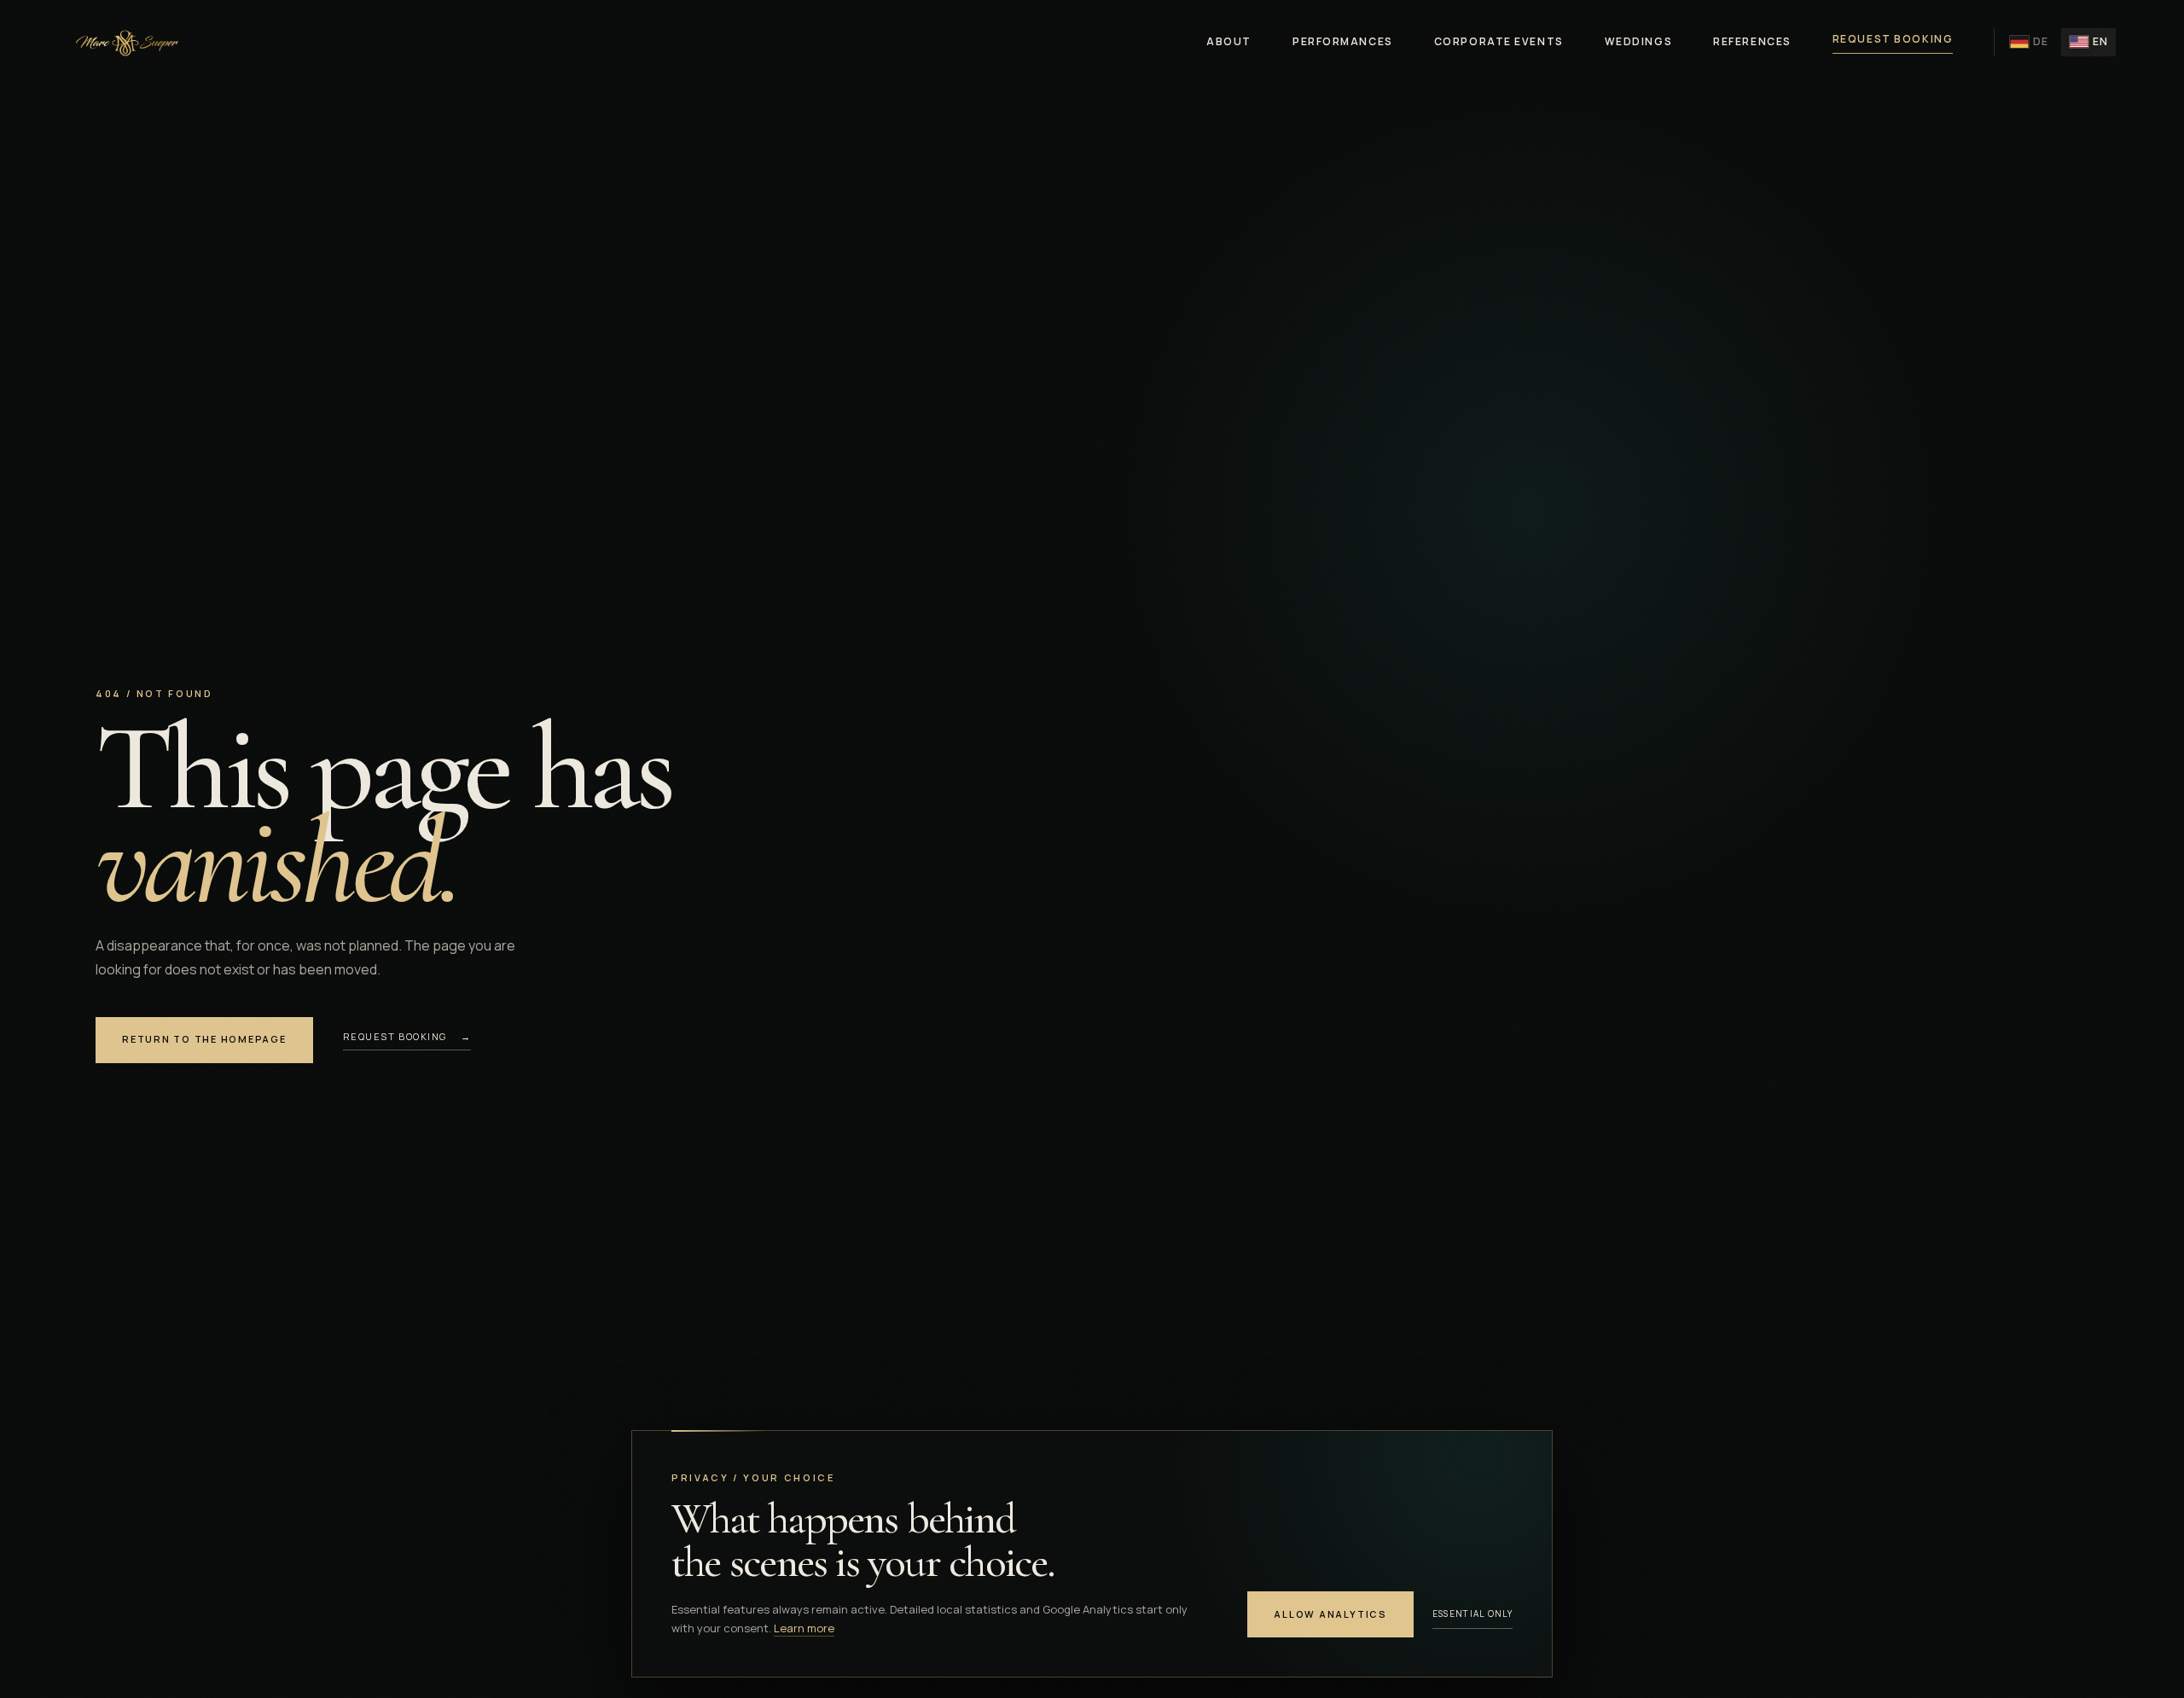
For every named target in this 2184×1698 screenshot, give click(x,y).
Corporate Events (1499, 41)
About (1229, 41)
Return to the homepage (204, 1039)
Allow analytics (1330, 1614)
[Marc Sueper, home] (125, 42)
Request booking (1893, 39)
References (1752, 41)
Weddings (1638, 41)
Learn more (804, 1628)
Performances (1343, 41)
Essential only (1472, 1614)
